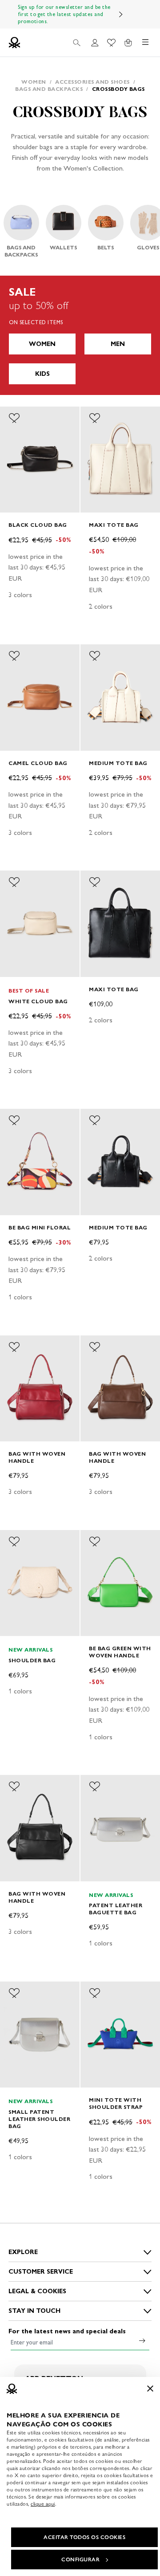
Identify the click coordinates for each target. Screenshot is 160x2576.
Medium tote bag (118, 763)
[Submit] (142, 2340)
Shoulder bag (32, 1660)
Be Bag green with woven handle (120, 1652)
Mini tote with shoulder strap (116, 2103)
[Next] (121, 14)
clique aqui (43, 2504)
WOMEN (42, 344)
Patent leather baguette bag (116, 1909)
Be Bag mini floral (40, 1227)
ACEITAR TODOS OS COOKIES (84, 2537)
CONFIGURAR (80, 2560)
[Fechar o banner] (150, 2389)
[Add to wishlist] (14, 418)
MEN (118, 344)
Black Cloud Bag (38, 525)
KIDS (42, 374)
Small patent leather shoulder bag (39, 2119)
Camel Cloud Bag (38, 763)
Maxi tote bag (114, 525)
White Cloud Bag (38, 1001)
